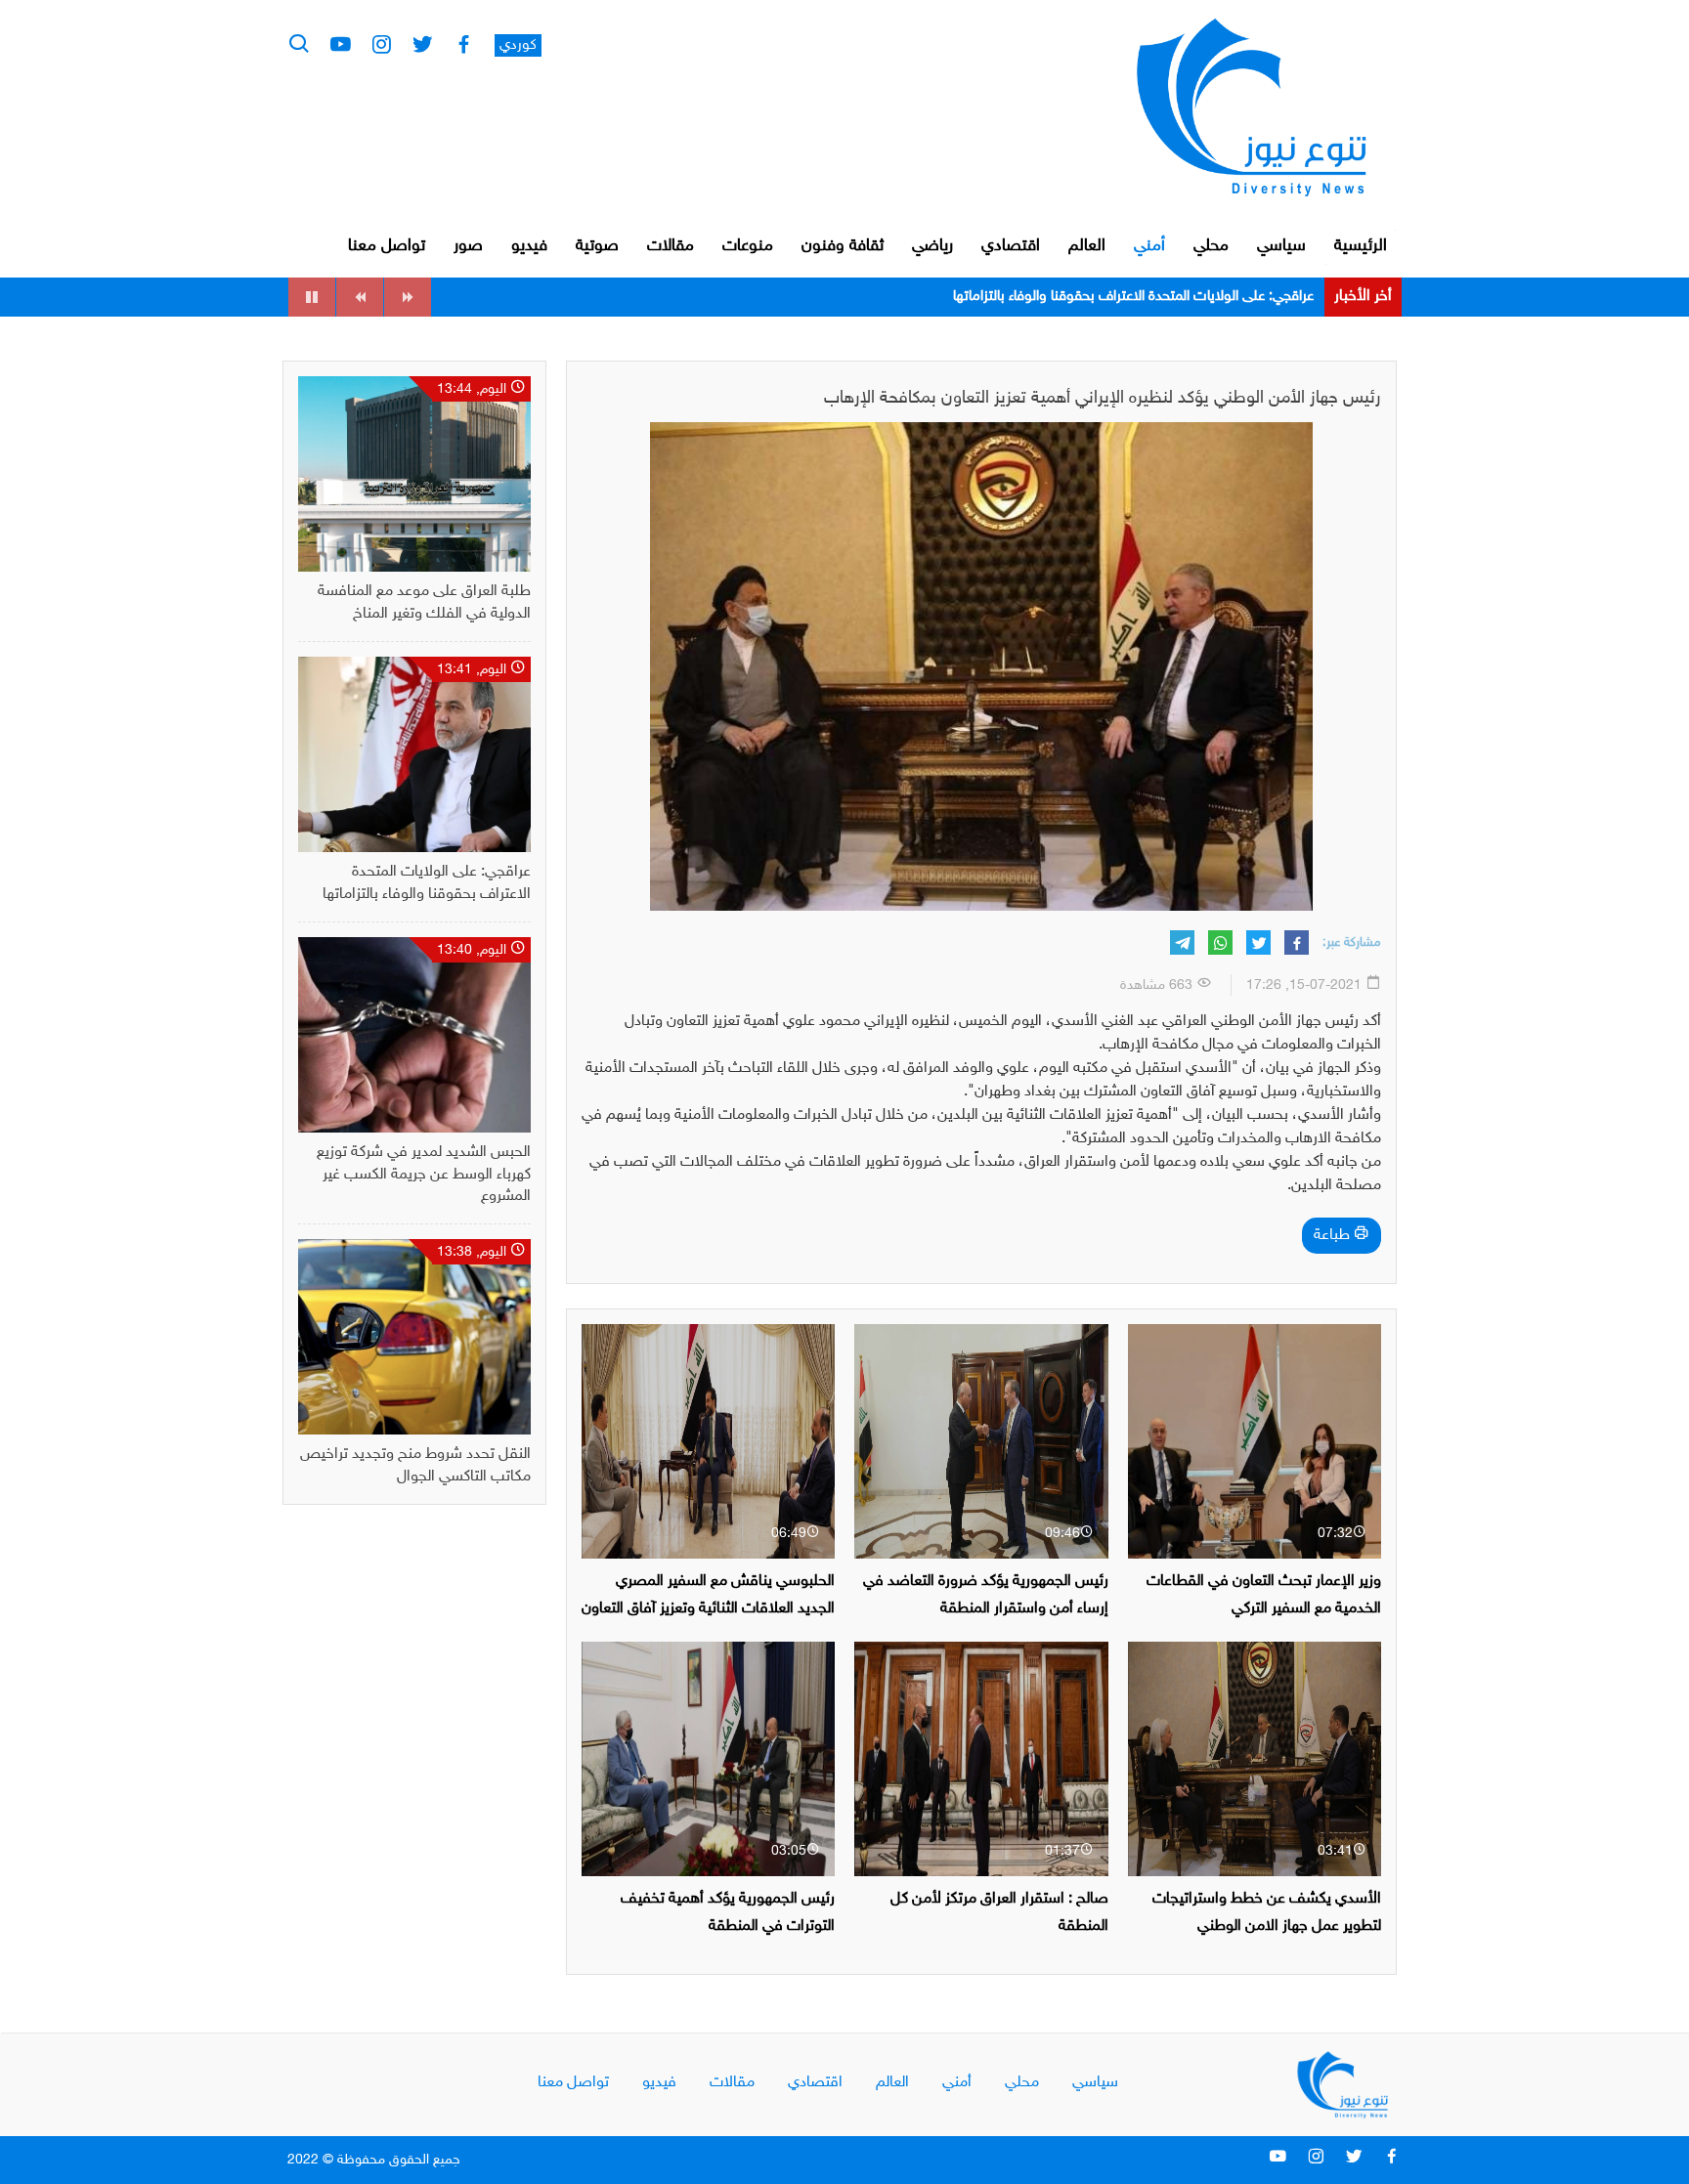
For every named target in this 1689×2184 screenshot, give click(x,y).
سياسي (1281, 246)
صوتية (597, 246)
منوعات (748, 246)
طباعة (1334, 1236)
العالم (1087, 246)
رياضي (932, 246)
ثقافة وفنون (843, 246)
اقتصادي (1011, 246)
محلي (1211, 246)
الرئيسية (1361, 246)
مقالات (671, 246)
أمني (1149, 246)
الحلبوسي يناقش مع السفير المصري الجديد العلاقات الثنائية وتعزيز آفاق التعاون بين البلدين (708, 1608)
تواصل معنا (387, 246)
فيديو (529, 246)
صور (468, 246)
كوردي (518, 45)
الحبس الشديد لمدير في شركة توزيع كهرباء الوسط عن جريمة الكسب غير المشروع (1088, 297)
